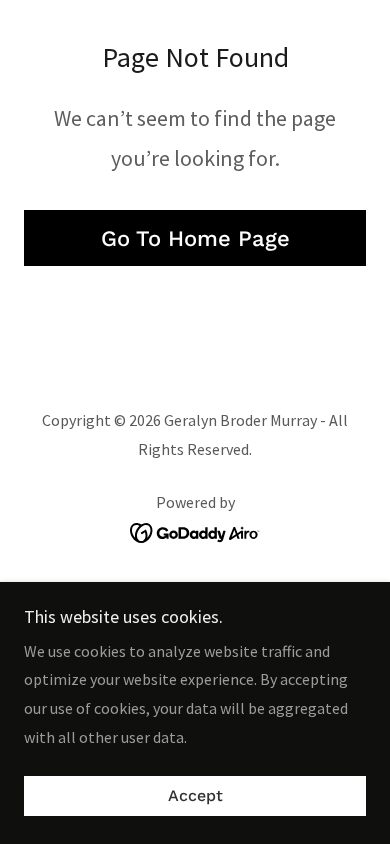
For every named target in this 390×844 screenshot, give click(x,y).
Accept (195, 796)
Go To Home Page (195, 238)
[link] (195, 531)
